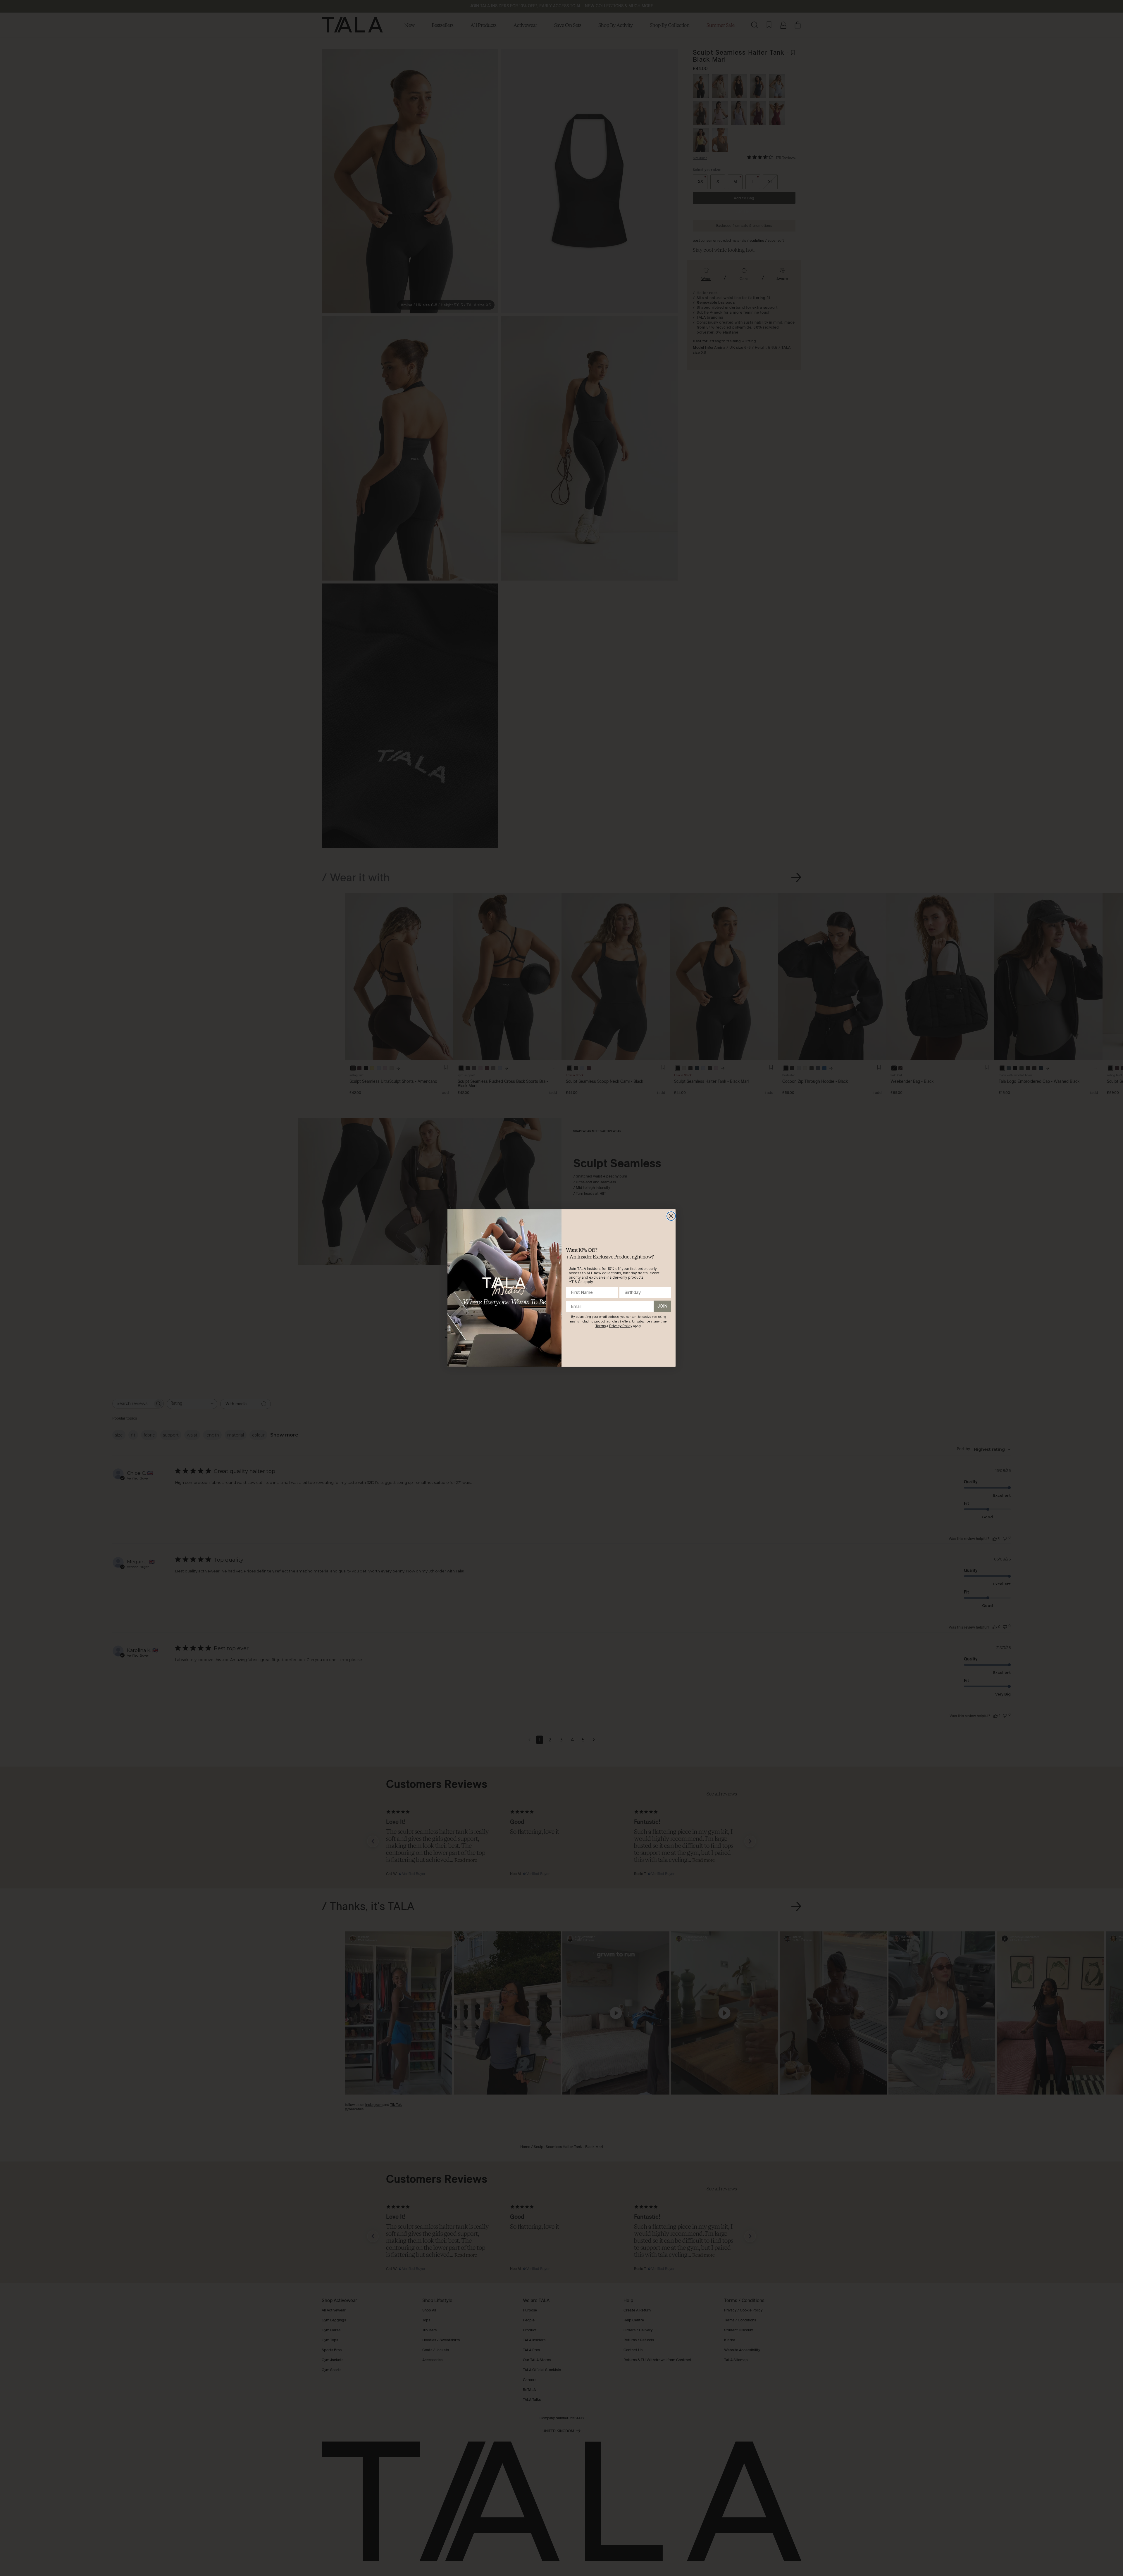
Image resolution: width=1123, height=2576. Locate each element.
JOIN (662, 1306)
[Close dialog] (671, 1216)
